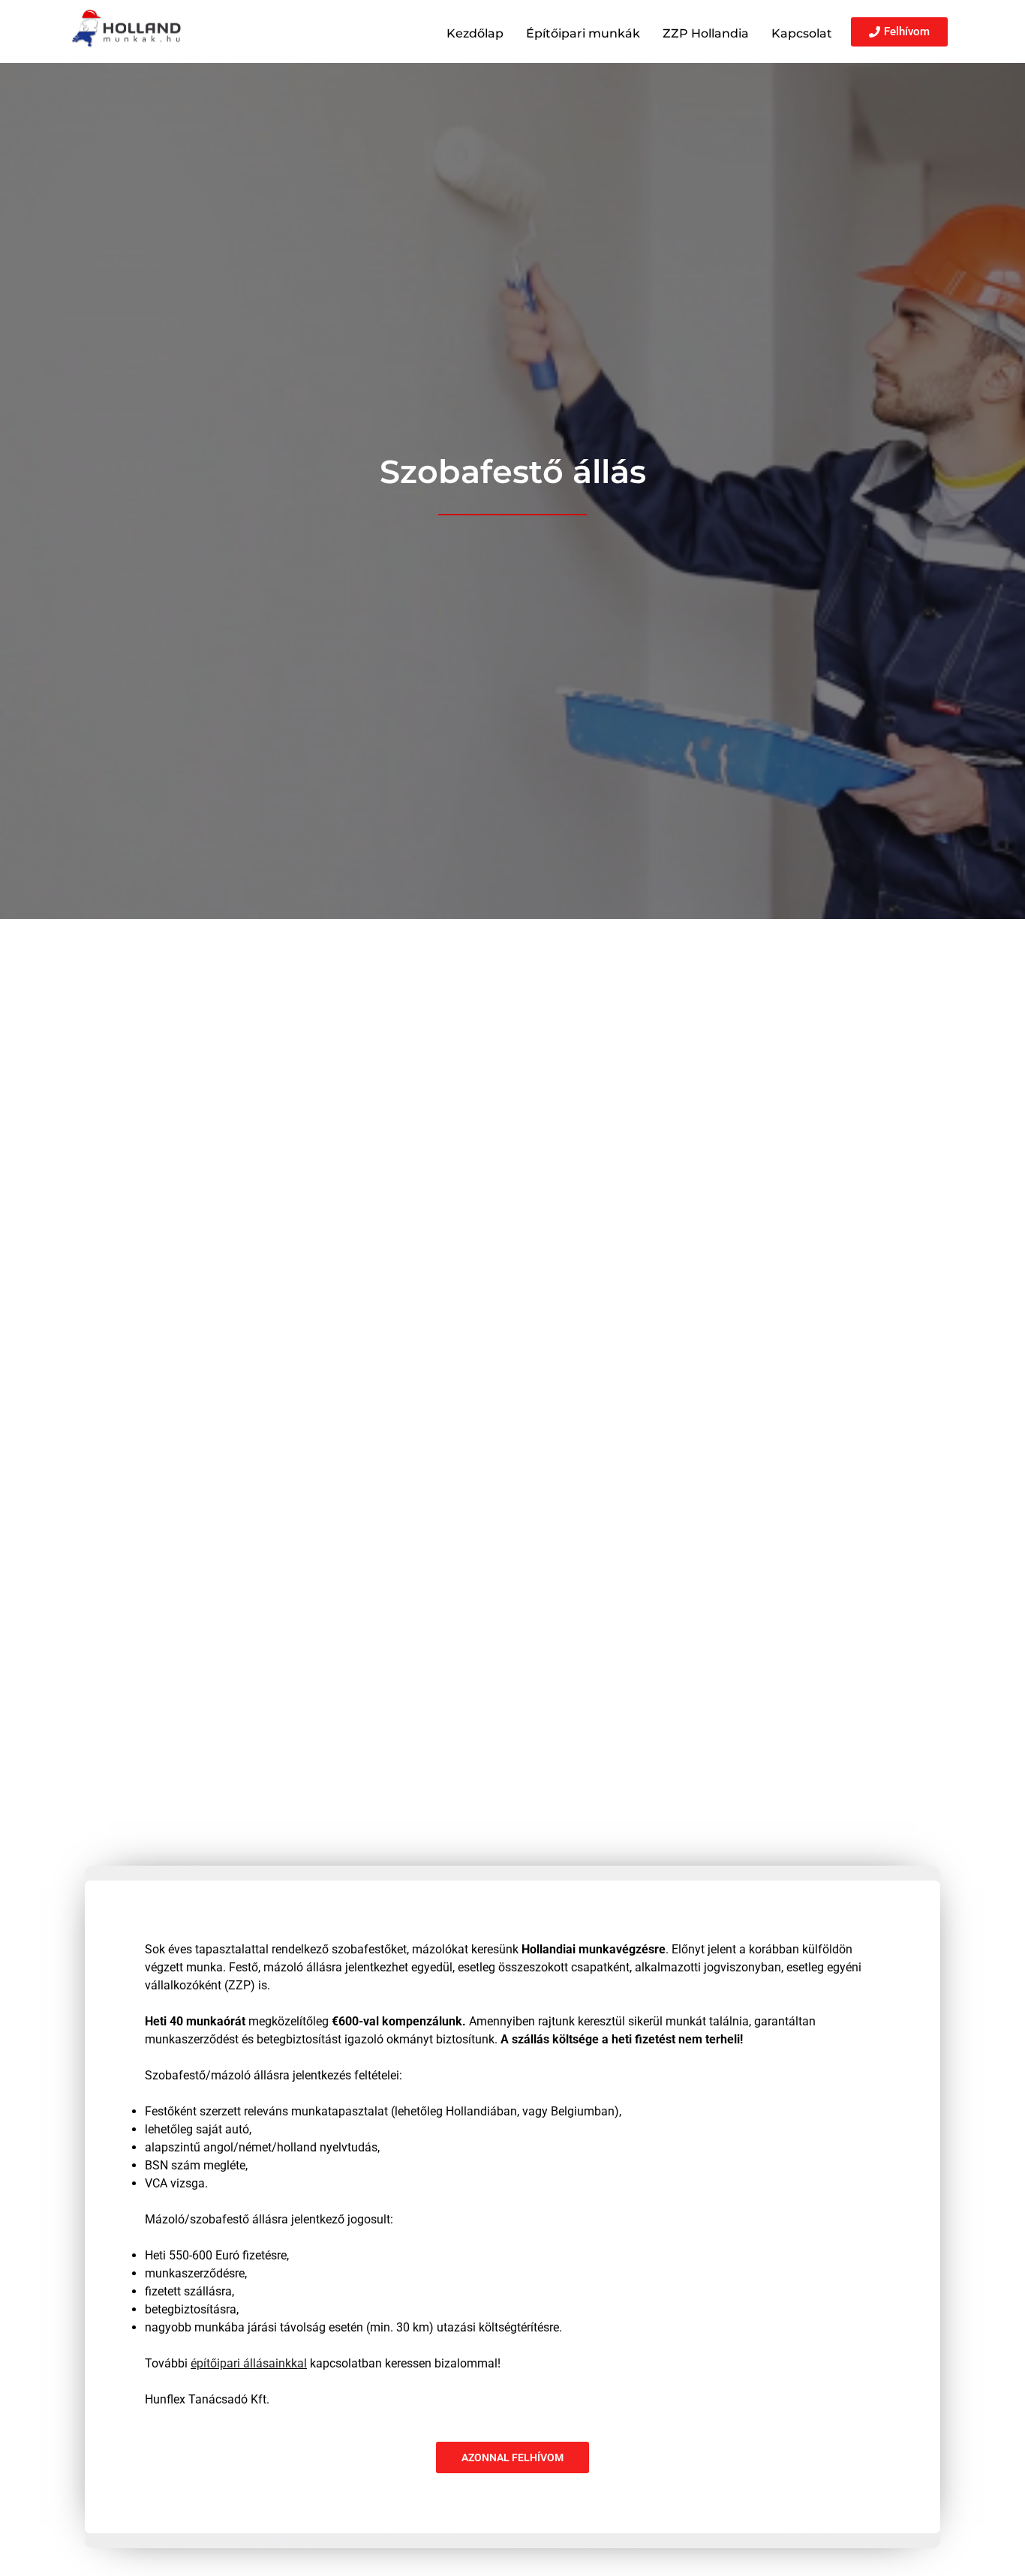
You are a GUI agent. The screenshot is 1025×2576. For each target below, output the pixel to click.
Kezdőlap (475, 33)
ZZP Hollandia (706, 33)
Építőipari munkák (583, 33)
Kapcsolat (802, 33)
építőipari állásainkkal (249, 2363)
